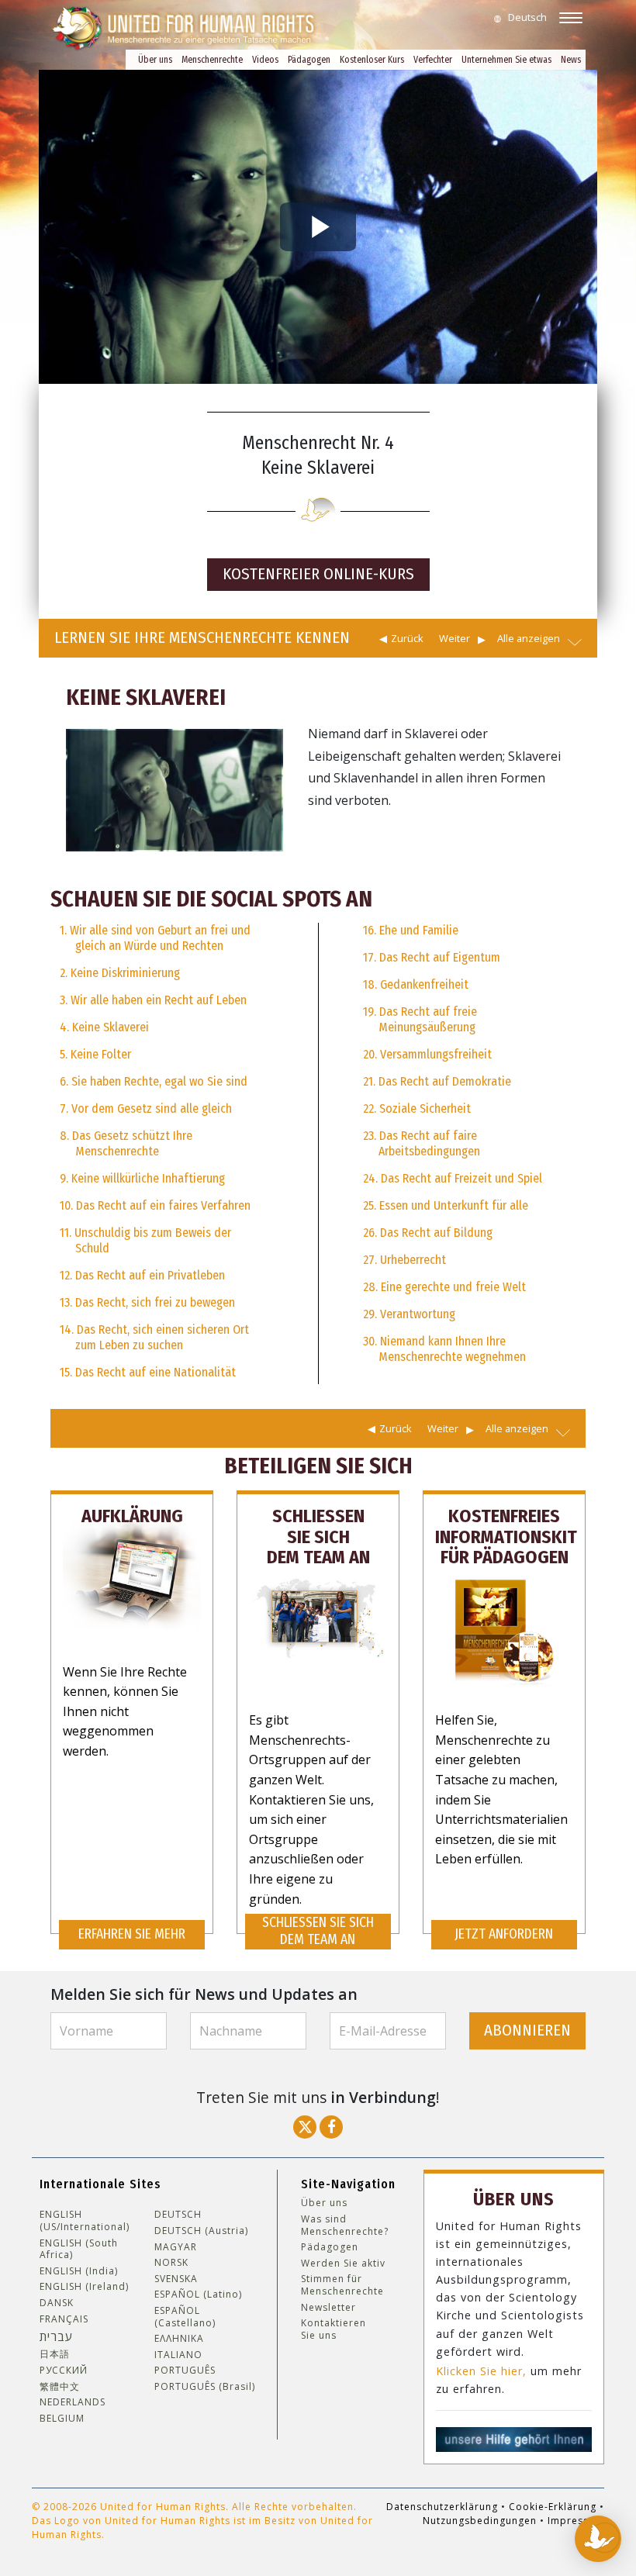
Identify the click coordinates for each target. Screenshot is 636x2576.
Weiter (455, 638)
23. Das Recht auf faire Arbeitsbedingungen (422, 1143)
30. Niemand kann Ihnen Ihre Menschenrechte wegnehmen (444, 1349)
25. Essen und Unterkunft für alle (446, 1205)
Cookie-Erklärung (553, 2507)
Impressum (576, 2521)
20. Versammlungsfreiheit (427, 1054)
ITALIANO (178, 2355)
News (571, 60)
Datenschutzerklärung (442, 2507)
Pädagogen (309, 60)
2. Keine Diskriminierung (120, 973)
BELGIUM (62, 2419)
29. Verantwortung (409, 1314)
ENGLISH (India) (79, 2271)
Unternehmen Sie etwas (506, 60)
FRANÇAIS (64, 2319)
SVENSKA (176, 2279)
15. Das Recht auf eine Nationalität (148, 1372)
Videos (265, 60)
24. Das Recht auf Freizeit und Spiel (453, 1178)
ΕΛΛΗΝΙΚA (179, 2339)
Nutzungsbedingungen (480, 2521)
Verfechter (433, 60)
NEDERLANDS (73, 2402)
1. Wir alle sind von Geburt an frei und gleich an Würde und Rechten (155, 938)
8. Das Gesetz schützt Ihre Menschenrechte (126, 1143)
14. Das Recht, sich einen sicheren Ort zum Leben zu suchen (154, 1337)
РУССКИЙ (64, 2371)
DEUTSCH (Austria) (201, 2231)
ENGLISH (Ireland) (84, 2287)
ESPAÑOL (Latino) (198, 2295)
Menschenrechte (212, 60)
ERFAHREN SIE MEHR (132, 1934)
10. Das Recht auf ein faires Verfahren (155, 1205)
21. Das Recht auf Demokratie (437, 1081)
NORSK (171, 2263)
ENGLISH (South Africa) (79, 2249)
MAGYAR (176, 2247)
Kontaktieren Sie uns (334, 2329)
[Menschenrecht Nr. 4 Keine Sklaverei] (175, 789)
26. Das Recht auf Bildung (428, 1233)
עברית (56, 2336)
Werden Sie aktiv (343, 2263)
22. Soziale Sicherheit (417, 1108)
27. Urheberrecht (404, 1260)
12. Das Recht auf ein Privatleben (142, 1275)
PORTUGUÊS (185, 2371)
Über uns (155, 60)
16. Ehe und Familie (411, 930)
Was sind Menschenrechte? (345, 2225)
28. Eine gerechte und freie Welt (444, 1287)
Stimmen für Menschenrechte (342, 2285)
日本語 (55, 2354)
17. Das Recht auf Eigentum (432, 957)
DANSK (57, 2303)
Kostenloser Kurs (372, 60)
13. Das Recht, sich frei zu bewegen (147, 1302)
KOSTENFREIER (318, 574)
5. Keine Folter (95, 1054)
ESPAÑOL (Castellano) (185, 2317)
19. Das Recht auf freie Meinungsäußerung (420, 1019)
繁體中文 (60, 2387)
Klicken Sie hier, (481, 2371)
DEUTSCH (178, 2215)
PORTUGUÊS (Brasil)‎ (205, 2387)
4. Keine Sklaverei (104, 1027)
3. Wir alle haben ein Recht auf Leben (153, 1000)
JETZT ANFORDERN (504, 1934)
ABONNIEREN (527, 2030)
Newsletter (328, 2308)
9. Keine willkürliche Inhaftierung (142, 1178)
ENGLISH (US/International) (85, 2220)
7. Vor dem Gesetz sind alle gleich (146, 1108)
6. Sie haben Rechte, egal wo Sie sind (154, 1081)
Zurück (407, 638)
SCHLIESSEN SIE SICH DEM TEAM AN (318, 1931)
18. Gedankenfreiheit (416, 984)
